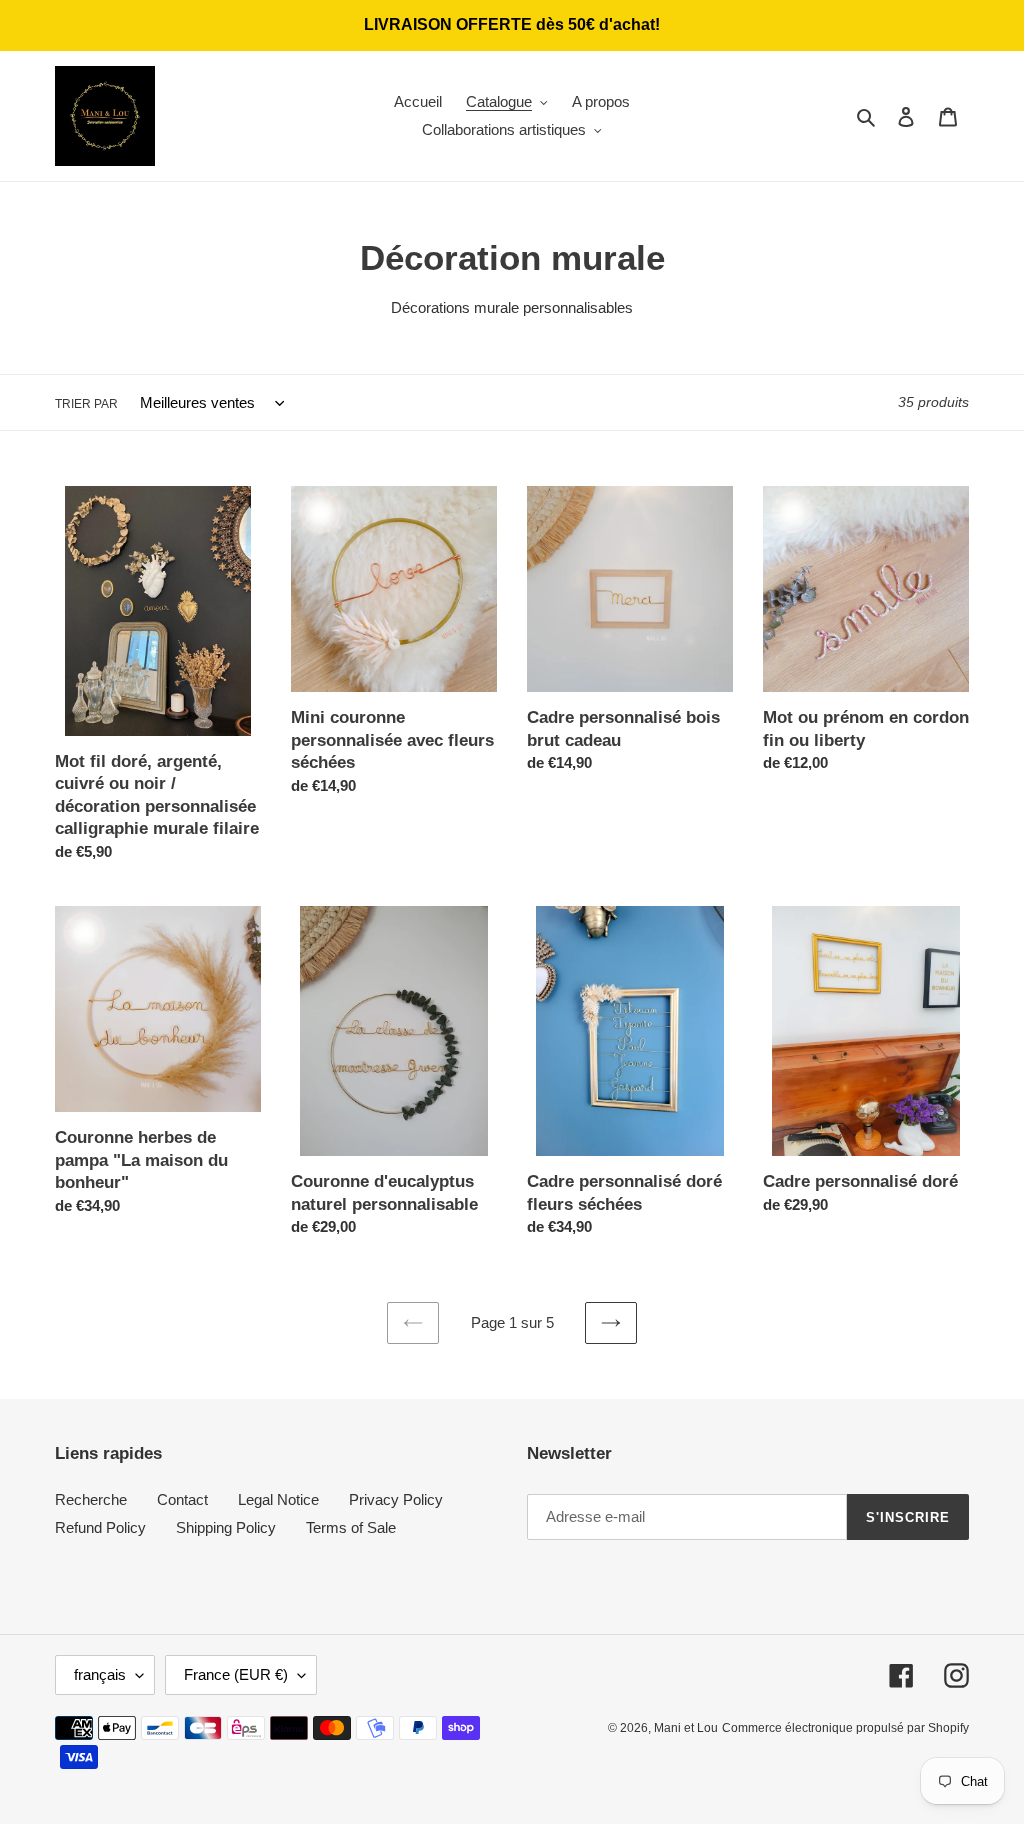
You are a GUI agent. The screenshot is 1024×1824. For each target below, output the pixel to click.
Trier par (86, 404)
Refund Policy (100, 1527)
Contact (182, 1499)
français (100, 1674)
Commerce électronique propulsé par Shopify (845, 1728)
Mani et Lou (686, 1728)
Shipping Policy (226, 1527)
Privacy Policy (396, 1499)
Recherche (91, 1499)
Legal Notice (278, 1499)
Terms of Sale (351, 1527)
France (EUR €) (236, 1674)
